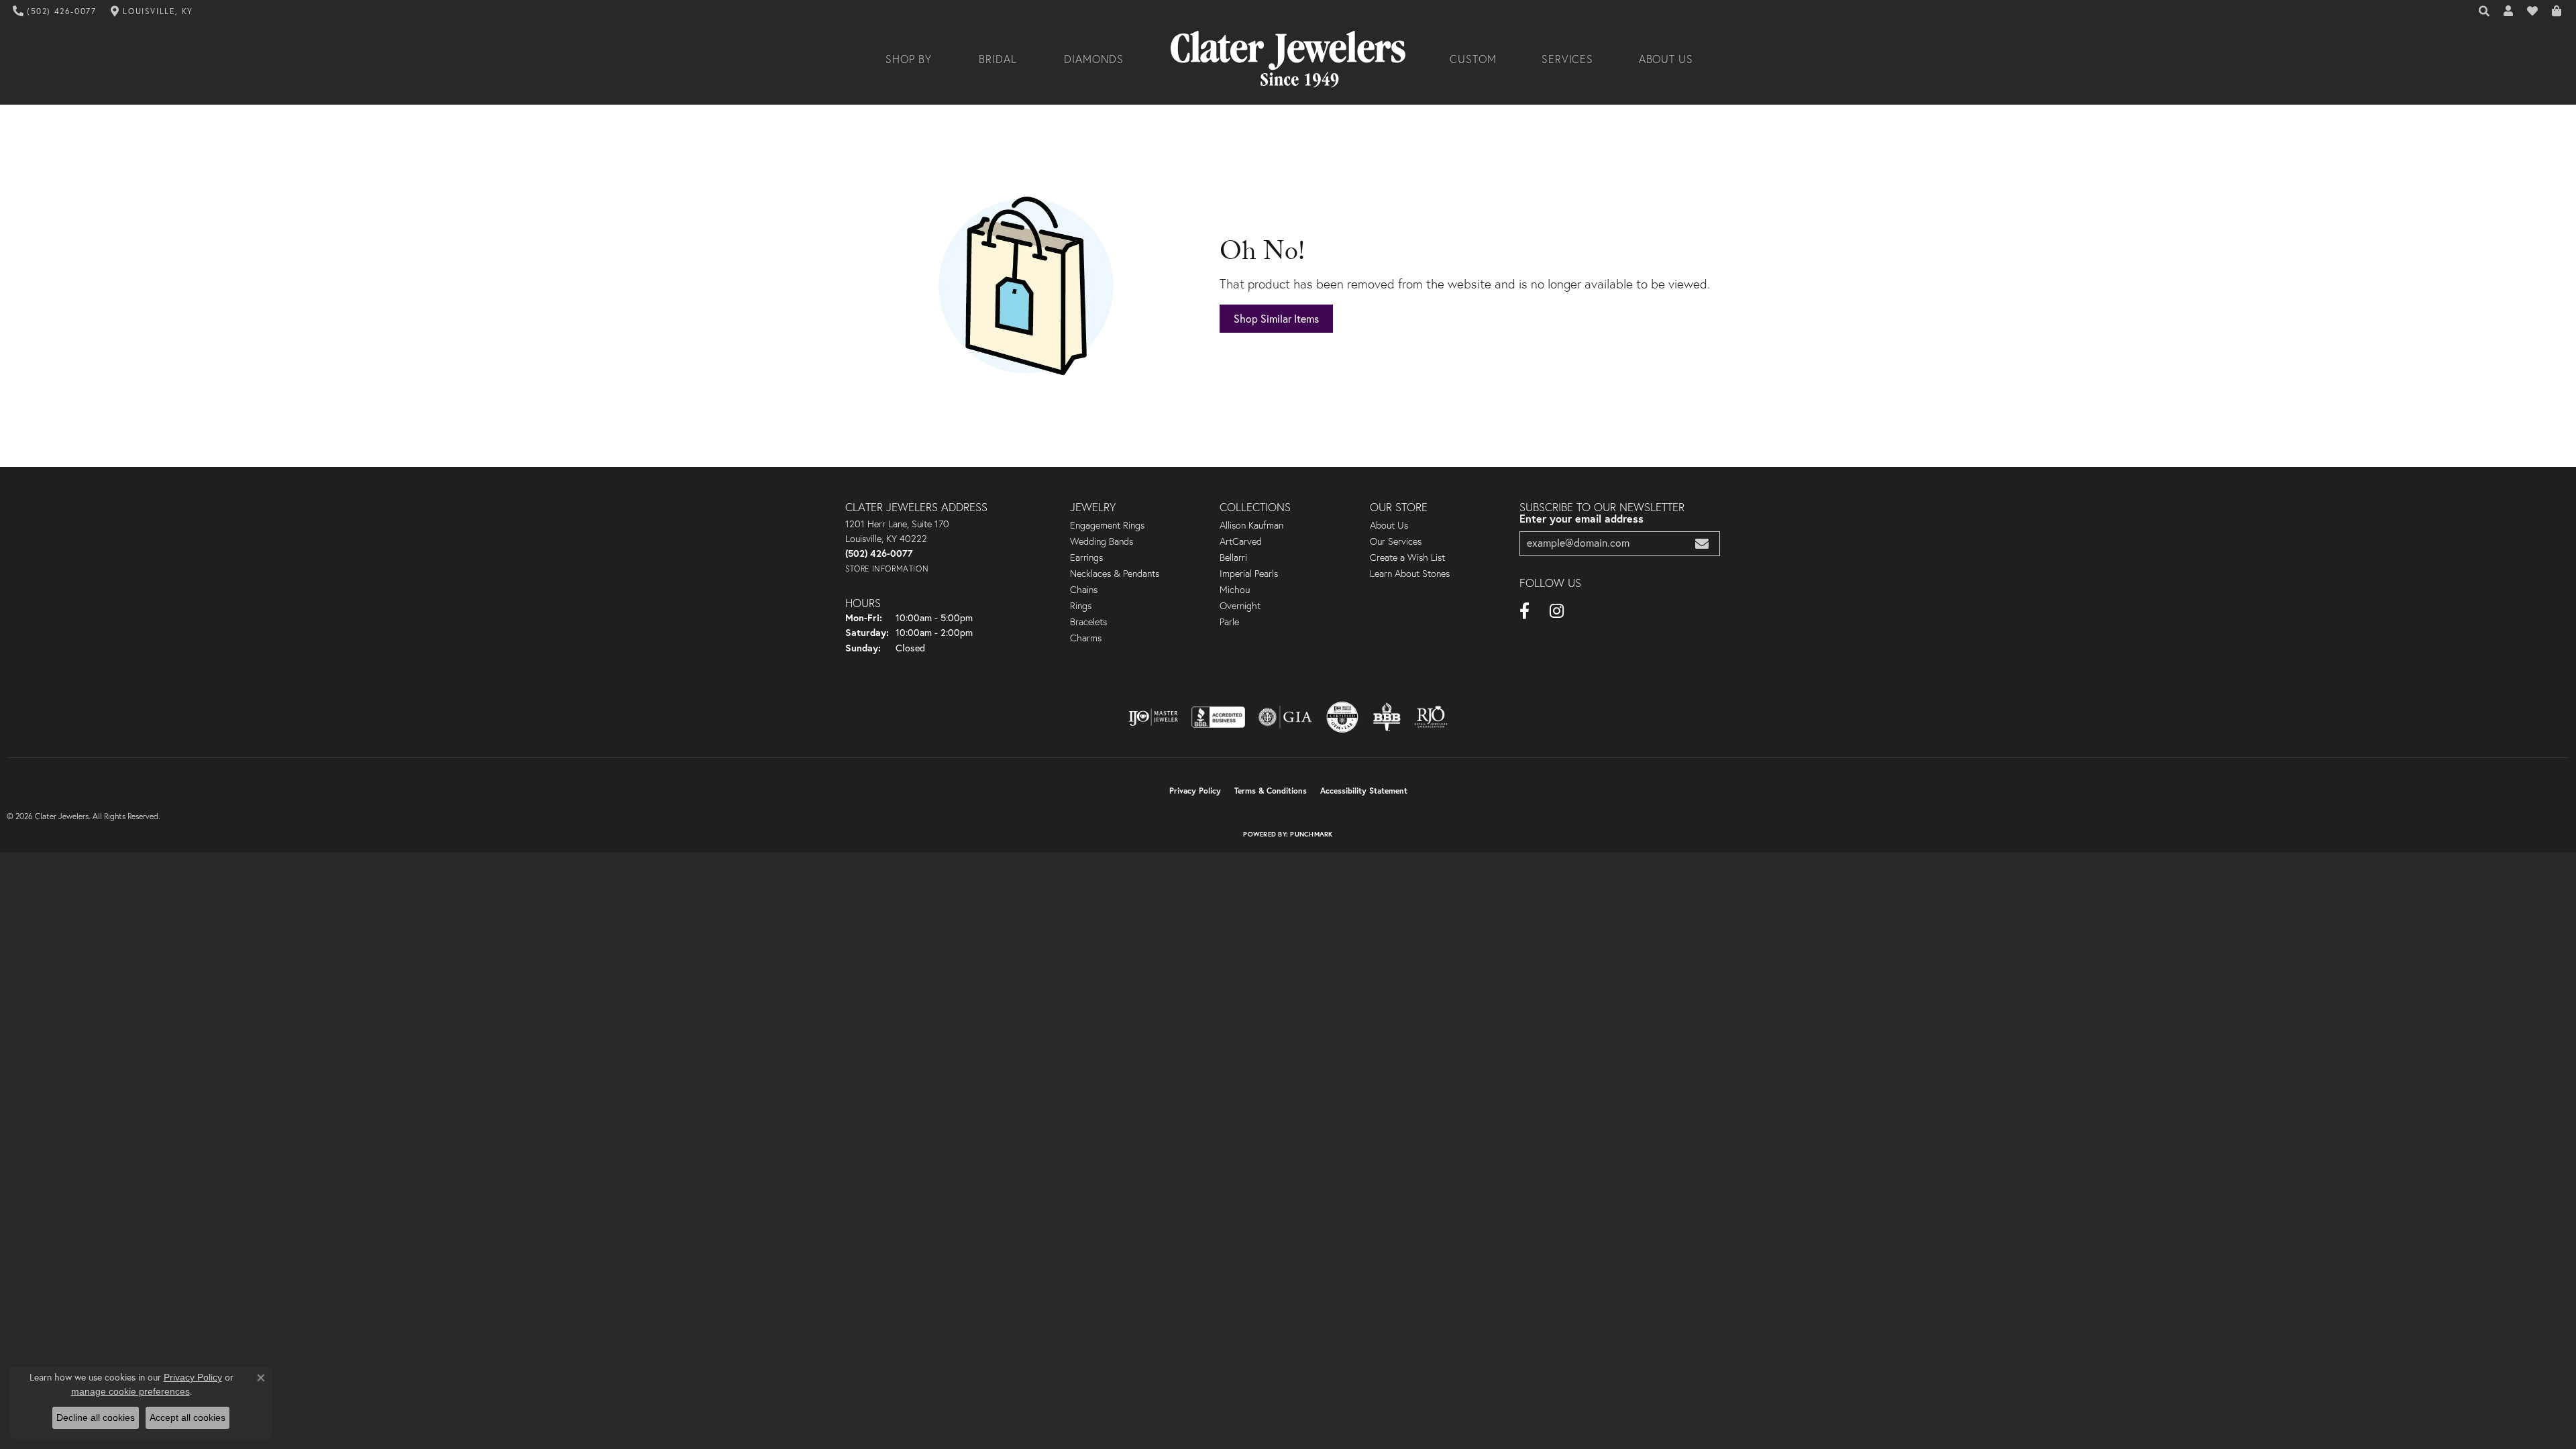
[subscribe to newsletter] (1702, 544)
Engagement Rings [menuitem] (1107, 525)
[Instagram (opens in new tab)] (1557, 611)
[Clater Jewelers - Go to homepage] (1288, 59)
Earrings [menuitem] (1086, 557)
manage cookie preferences (130, 1391)
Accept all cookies (187, 1417)
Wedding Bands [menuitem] (1102, 541)
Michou (1235, 590)
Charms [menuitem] (1086, 638)
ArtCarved (1241, 541)
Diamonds (1094, 59)
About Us (1666, 59)
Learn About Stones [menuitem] (1410, 574)
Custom (1473, 59)
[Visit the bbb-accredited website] (1218, 717)
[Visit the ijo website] (1153, 717)
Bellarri (1233, 557)
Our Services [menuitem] (1396, 541)
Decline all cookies (96, 1417)
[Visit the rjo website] (1431, 717)
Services (1568, 59)
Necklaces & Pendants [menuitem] (1115, 574)
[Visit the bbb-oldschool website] (1387, 717)
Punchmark (1311, 834)
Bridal (998, 59)
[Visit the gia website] (1285, 717)
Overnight (1240, 606)
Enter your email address (1581, 518)
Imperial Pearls (1249, 574)
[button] (2485, 11)
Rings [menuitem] (1081, 606)
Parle (1229, 622)
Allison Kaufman (1251, 525)
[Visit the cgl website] (1342, 717)
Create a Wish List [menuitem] (1407, 557)
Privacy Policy (1195, 791)
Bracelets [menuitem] (1088, 622)
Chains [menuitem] (1084, 590)
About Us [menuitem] (1389, 525)
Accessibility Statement (1364, 791)
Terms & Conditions (1271, 791)
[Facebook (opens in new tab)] (1524, 611)
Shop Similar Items (1276, 319)
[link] (55, 11)
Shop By (909, 59)
